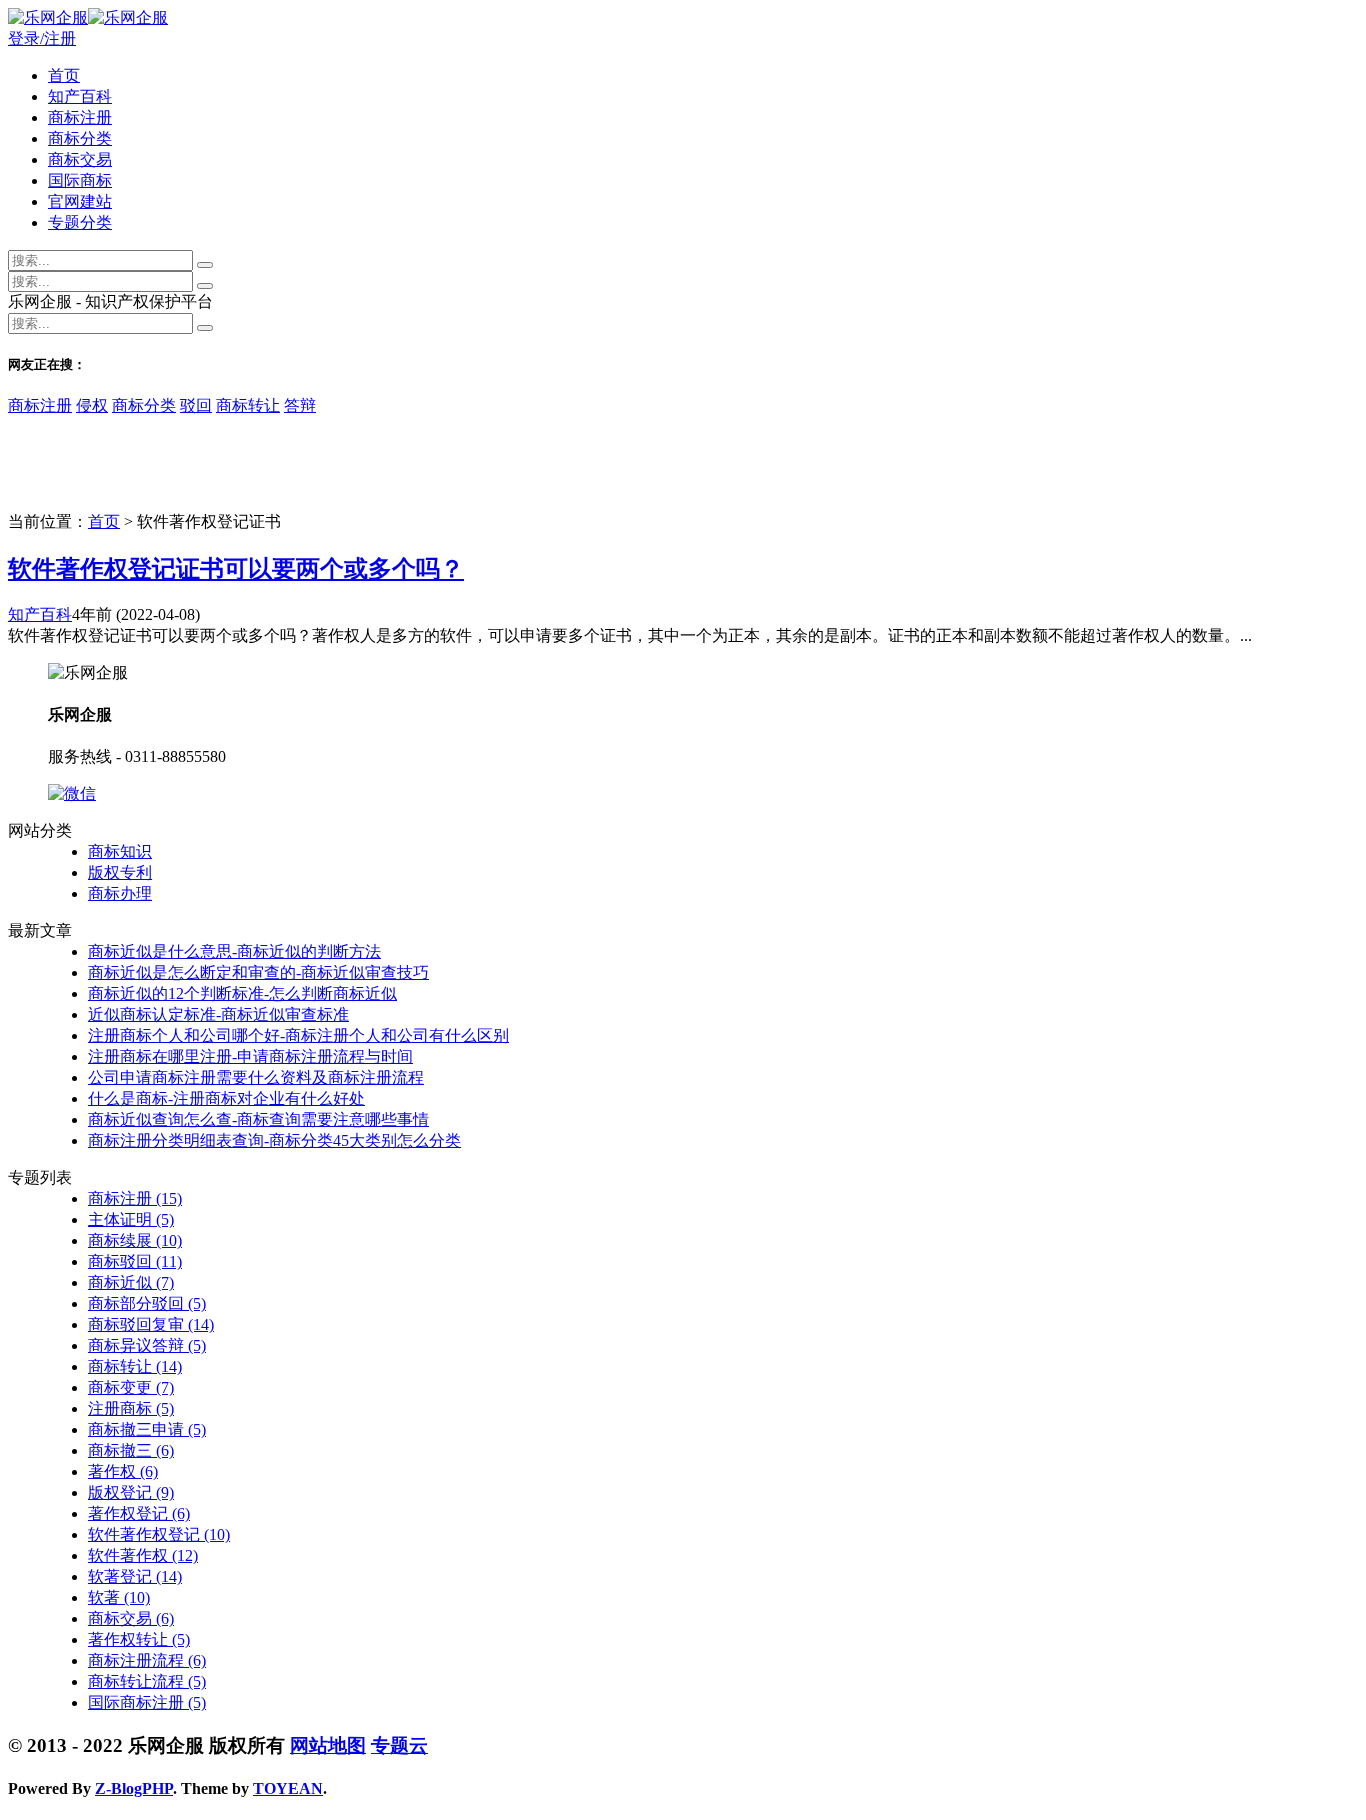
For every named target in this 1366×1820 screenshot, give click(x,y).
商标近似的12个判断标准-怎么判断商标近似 (242, 993)
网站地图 (328, 1745)
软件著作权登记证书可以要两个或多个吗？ (236, 569)
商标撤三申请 (147, 1429)
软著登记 (135, 1576)
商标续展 (135, 1240)
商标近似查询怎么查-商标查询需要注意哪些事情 (258, 1119)
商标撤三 (131, 1450)
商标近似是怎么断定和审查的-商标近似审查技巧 (258, 972)
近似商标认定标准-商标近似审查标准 (218, 1014)
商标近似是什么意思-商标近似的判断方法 (234, 951)
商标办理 (120, 893)
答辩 (300, 405)
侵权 (92, 405)
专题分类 (80, 222)
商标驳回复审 (151, 1324)
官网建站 (80, 201)
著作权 (123, 1471)
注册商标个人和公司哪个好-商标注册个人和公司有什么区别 (298, 1035)
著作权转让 (139, 1639)
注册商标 (131, 1408)
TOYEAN (288, 1788)
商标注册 (80, 117)
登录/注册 (42, 38)
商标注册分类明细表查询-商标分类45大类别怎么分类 (274, 1140)
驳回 (196, 405)
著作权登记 (139, 1513)
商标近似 (131, 1282)
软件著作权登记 (159, 1534)
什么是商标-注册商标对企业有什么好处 (226, 1098)
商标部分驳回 (147, 1303)
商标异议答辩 (147, 1345)
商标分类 (80, 138)
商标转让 (248, 405)
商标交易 (80, 159)
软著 (119, 1597)
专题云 (399, 1745)
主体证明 (131, 1219)
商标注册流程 (147, 1660)
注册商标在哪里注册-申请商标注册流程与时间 (250, 1056)
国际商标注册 (147, 1702)
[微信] (72, 793)
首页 (64, 75)
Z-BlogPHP (134, 1788)
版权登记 (131, 1492)
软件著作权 (143, 1555)
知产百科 (80, 96)
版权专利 (120, 872)
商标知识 (120, 851)
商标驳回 (135, 1261)
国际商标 (80, 180)
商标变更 (131, 1387)
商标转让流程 (147, 1681)
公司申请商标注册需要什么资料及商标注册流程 (256, 1077)
